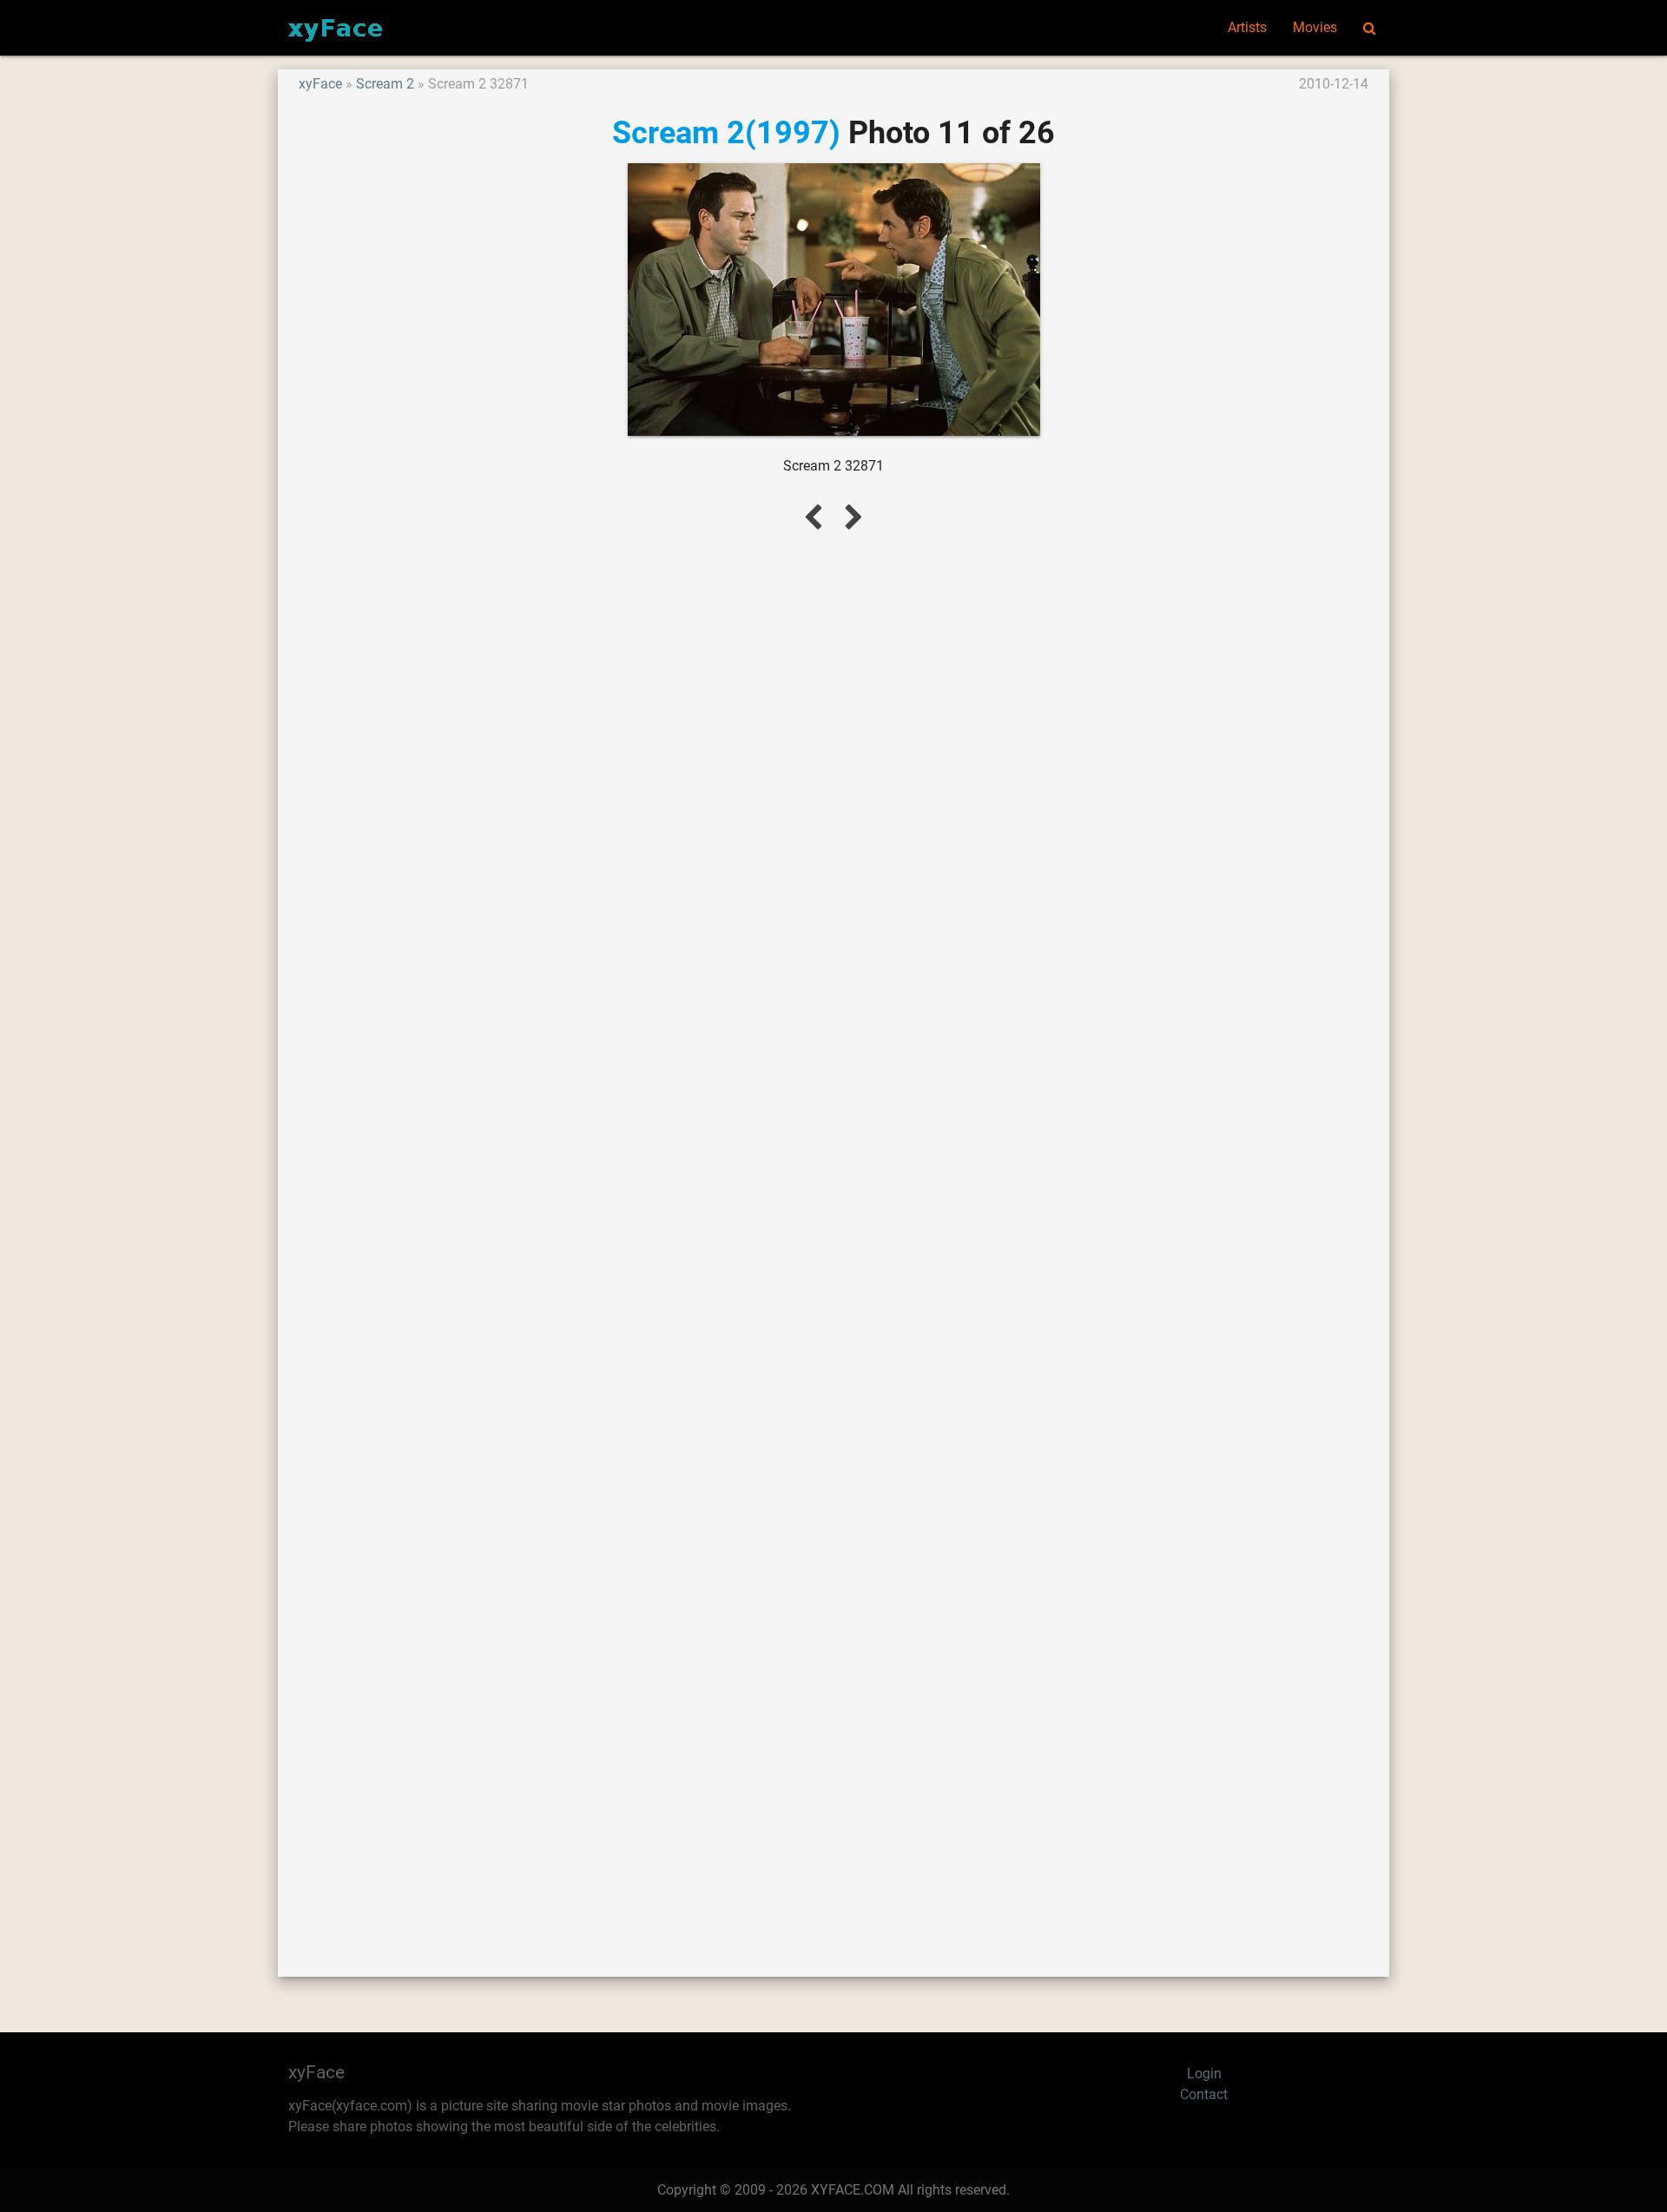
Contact (1204, 2094)
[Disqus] (833, 1234)
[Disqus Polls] (833, 779)
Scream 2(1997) (726, 132)
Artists (1247, 27)
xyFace (320, 84)
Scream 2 (385, 84)
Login (1204, 2074)
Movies (1315, 27)
